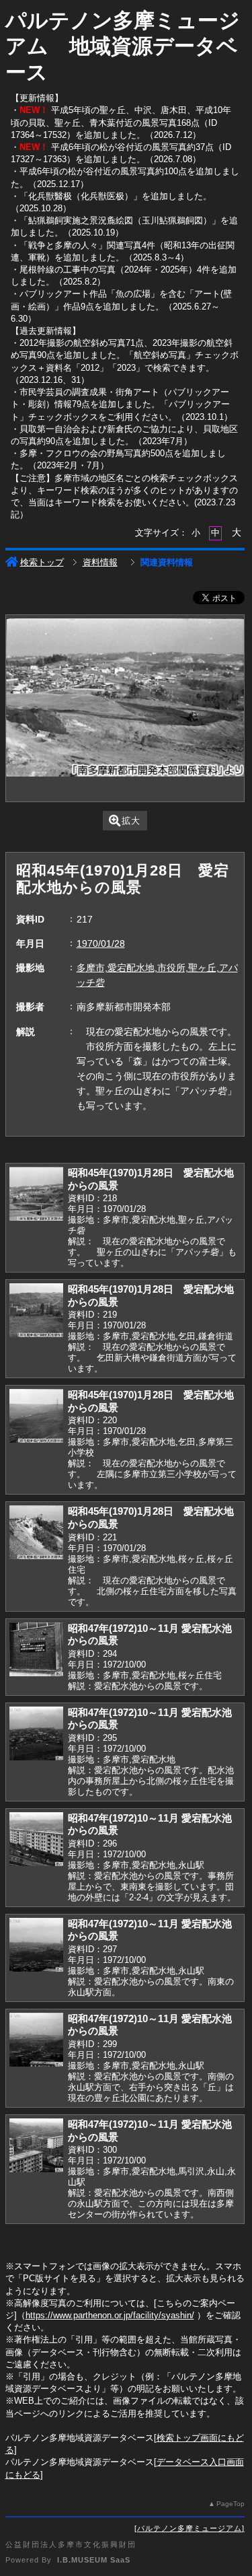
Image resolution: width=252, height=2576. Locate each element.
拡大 (131, 821)
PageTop (230, 2504)
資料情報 (100, 562)
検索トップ (42, 562)
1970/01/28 (101, 943)
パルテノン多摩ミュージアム (190, 2528)
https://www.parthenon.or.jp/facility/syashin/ (110, 2315)
